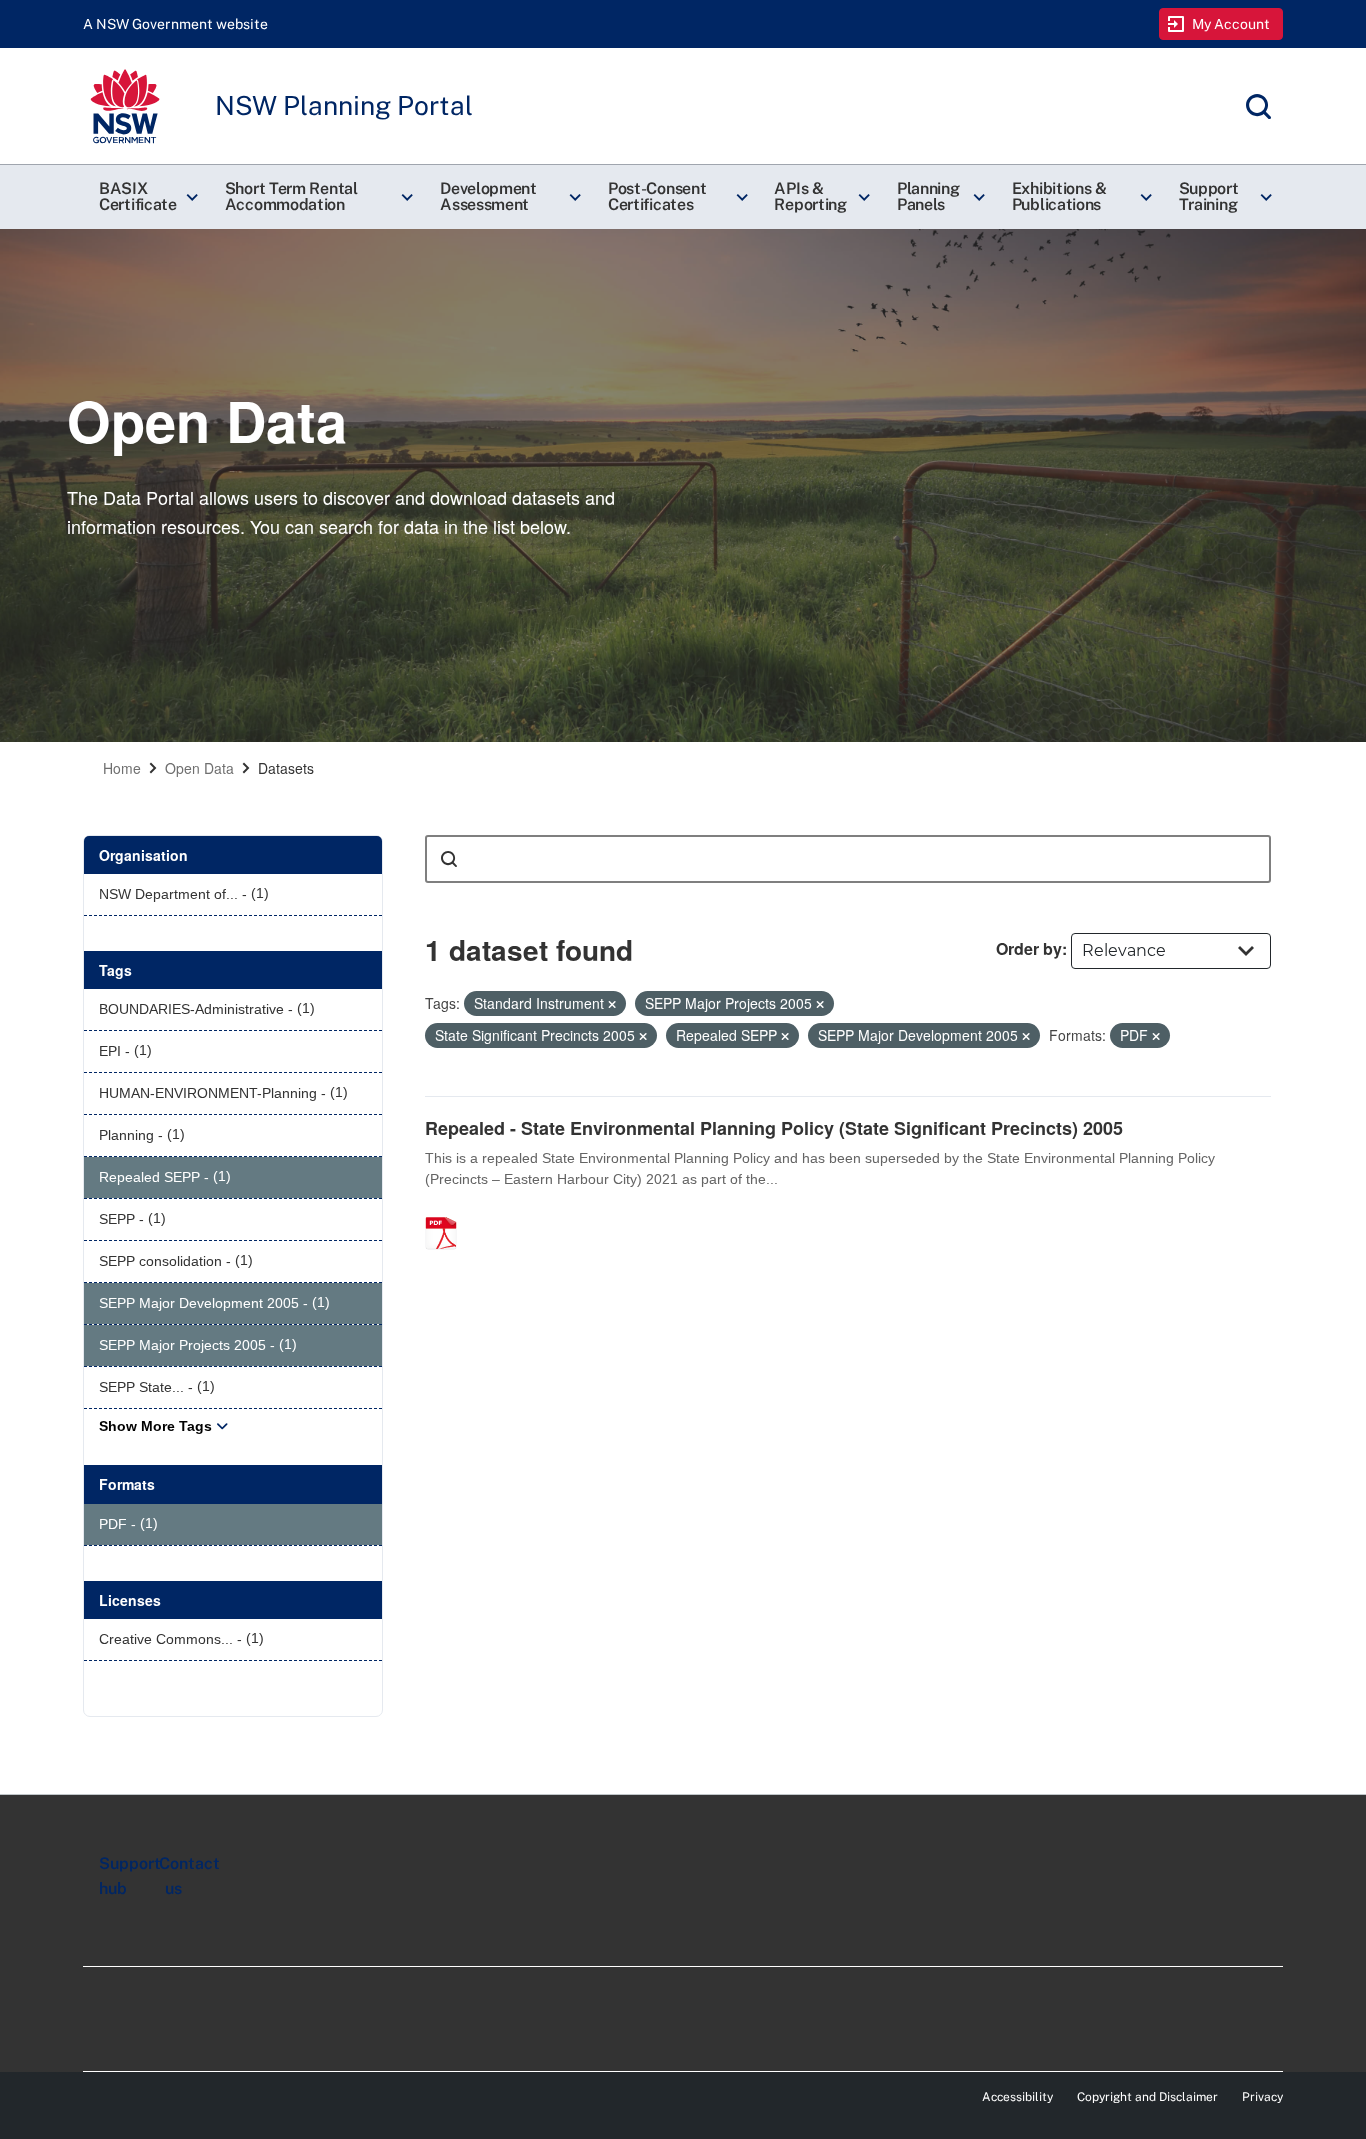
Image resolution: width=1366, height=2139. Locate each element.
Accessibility (1017, 2097)
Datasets (286, 768)
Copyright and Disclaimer (1147, 2097)
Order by (1029, 948)
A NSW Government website (175, 24)
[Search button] (449, 859)
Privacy (1262, 2097)
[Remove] (612, 1004)
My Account (1231, 24)
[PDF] (448, 1212)
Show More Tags (155, 1426)
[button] (146, 197)
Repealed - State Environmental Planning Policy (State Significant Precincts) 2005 (774, 1128)
